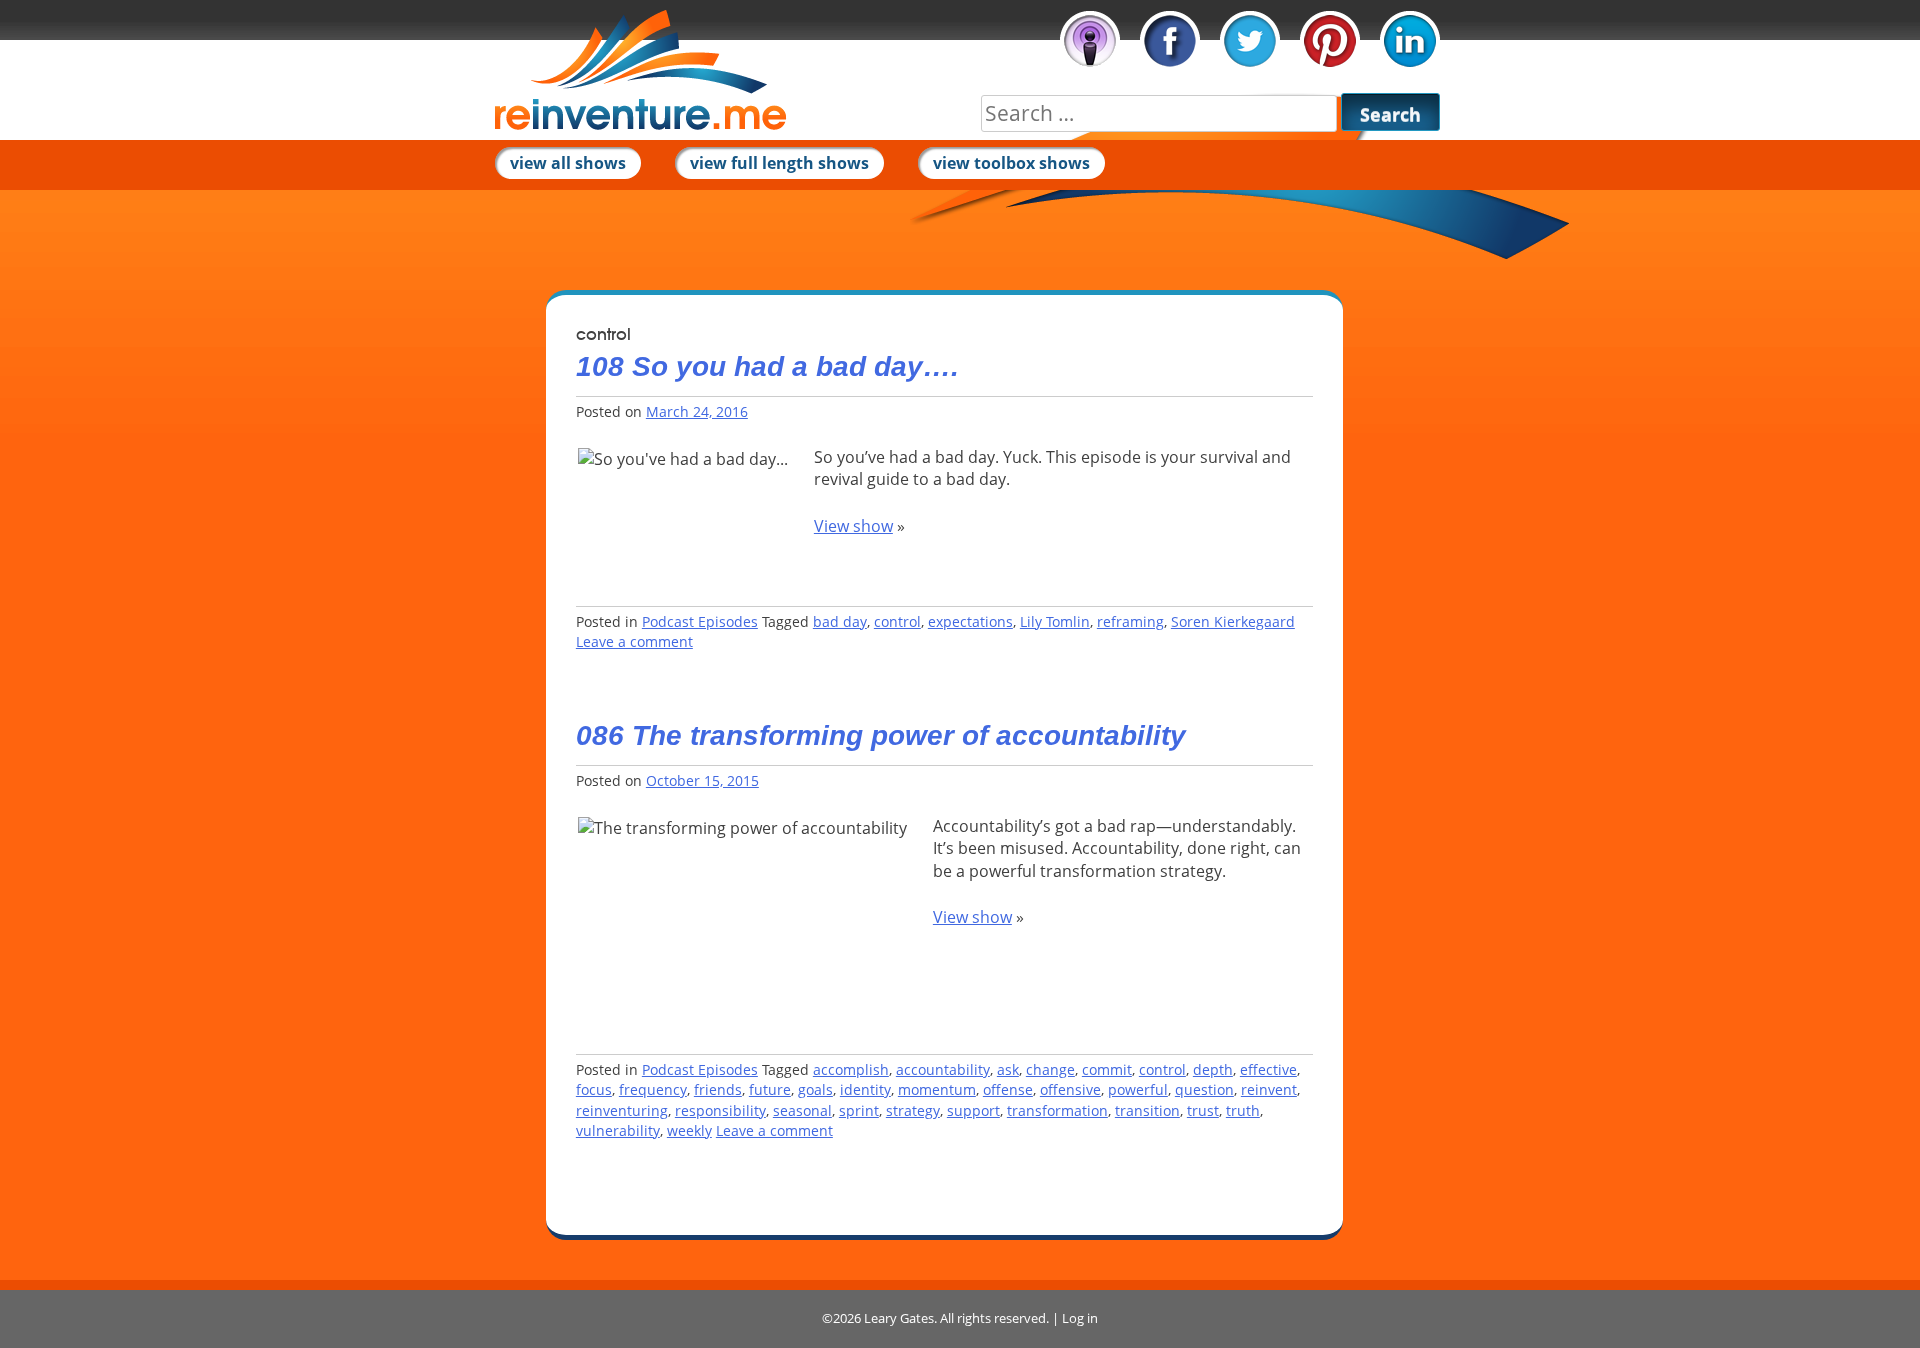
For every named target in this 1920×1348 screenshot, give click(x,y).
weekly (689, 1130)
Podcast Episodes (700, 621)
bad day (840, 621)
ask (1008, 1069)
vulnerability (618, 1130)
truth (1243, 1110)
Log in (1080, 1318)
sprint (859, 1110)
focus (594, 1089)
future (770, 1089)
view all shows (568, 163)
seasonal (802, 1110)
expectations (970, 621)
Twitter (1250, 41)
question (1204, 1089)
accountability (943, 1069)
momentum (937, 1089)
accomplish (851, 1069)
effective (1268, 1069)
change (1050, 1069)
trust (1203, 1110)
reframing (1130, 621)
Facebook (1170, 41)
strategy (913, 1110)
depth (1213, 1069)
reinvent (1269, 1089)
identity (865, 1089)
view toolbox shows (1011, 163)
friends (718, 1089)
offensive (1070, 1089)
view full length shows (779, 163)
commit (1107, 1069)
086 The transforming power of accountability (881, 735)
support (973, 1110)
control (897, 621)
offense (1008, 1089)
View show (853, 526)
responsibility (720, 1110)
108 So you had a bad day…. (767, 366)
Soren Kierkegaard (1233, 621)
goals (815, 1089)
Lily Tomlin (1055, 621)
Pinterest (1330, 41)
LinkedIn (1410, 41)
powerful (1138, 1089)
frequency (653, 1089)
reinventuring (622, 1110)
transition (1147, 1110)
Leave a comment (634, 641)
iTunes (1090, 41)
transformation (1057, 1110)
